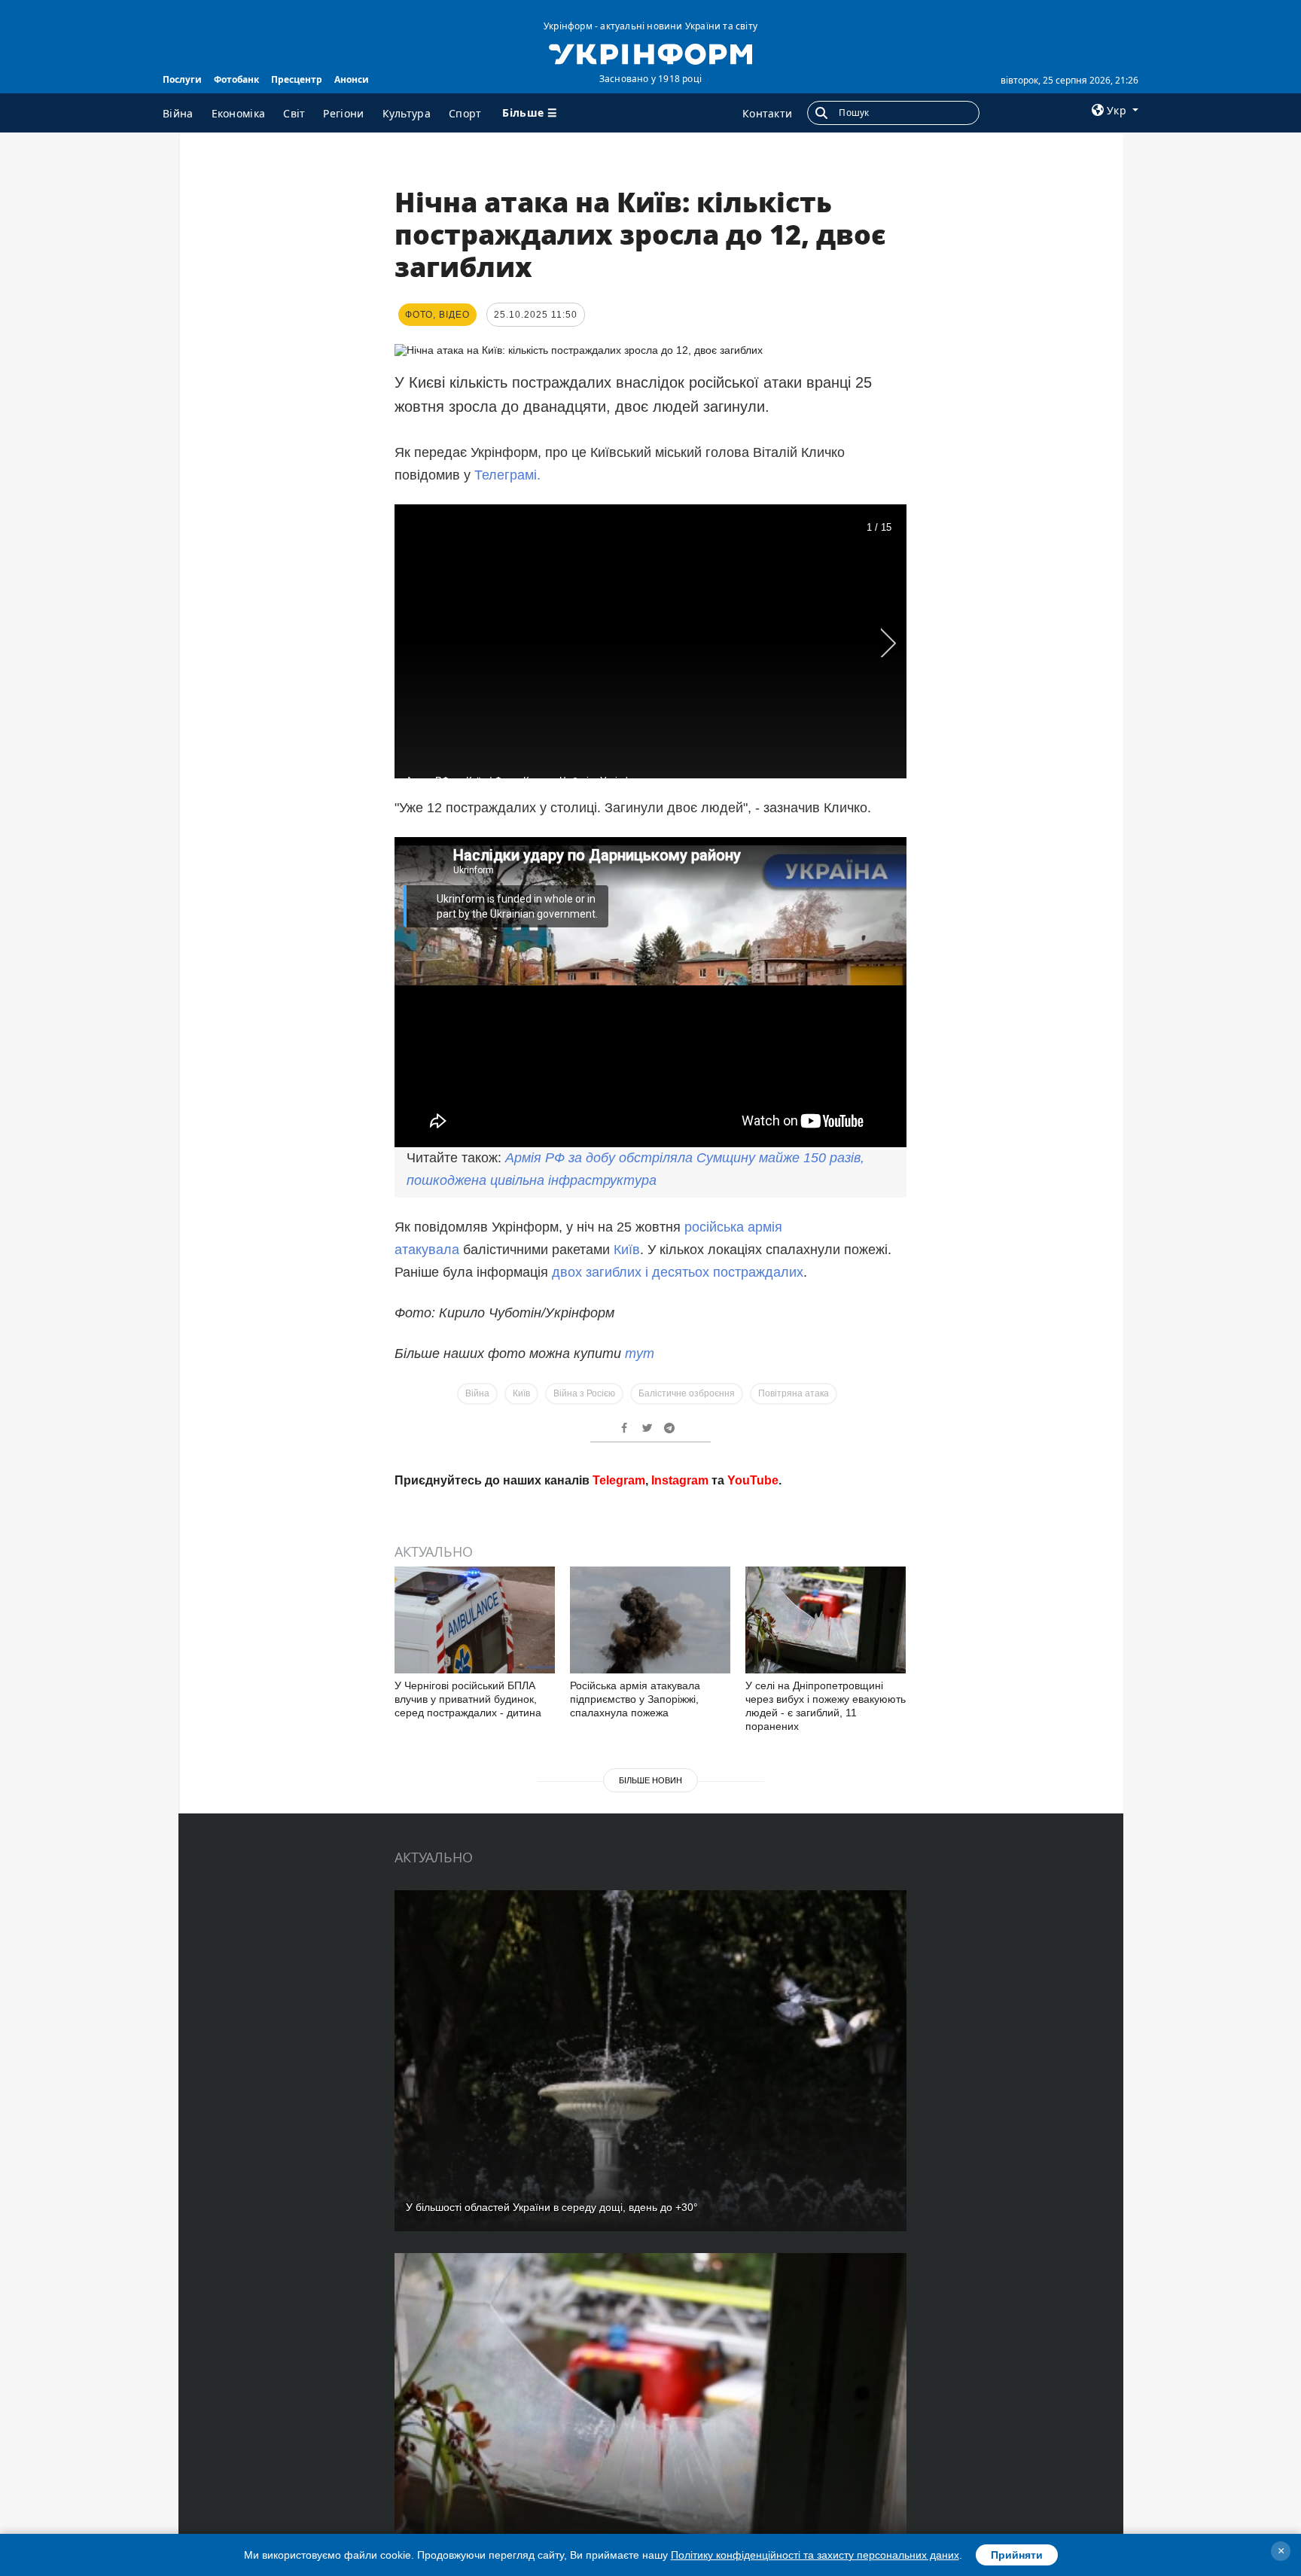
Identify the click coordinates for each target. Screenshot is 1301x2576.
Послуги (182, 79)
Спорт (465, 113)
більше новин (650, 1780)
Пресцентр (297, 79)
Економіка (239, 113)
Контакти (767, 113)
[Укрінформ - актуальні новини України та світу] (650, 53)
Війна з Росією (584, 1393)
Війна (178, 113)
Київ (627, 1250)
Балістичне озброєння (687, 1393)
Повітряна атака (794, 1393)
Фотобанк (236, 79)
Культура (407, 113)
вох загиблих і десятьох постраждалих (682, 1272)
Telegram (619, 1480)
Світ (294, 113)
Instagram (680, 1480)
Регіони (343, 113)
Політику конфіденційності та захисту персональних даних (815, 2555)
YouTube (753, 1480)
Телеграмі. (507, 475)
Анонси (352, 79)
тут (640, 1353)
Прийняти (1017, 2555)
